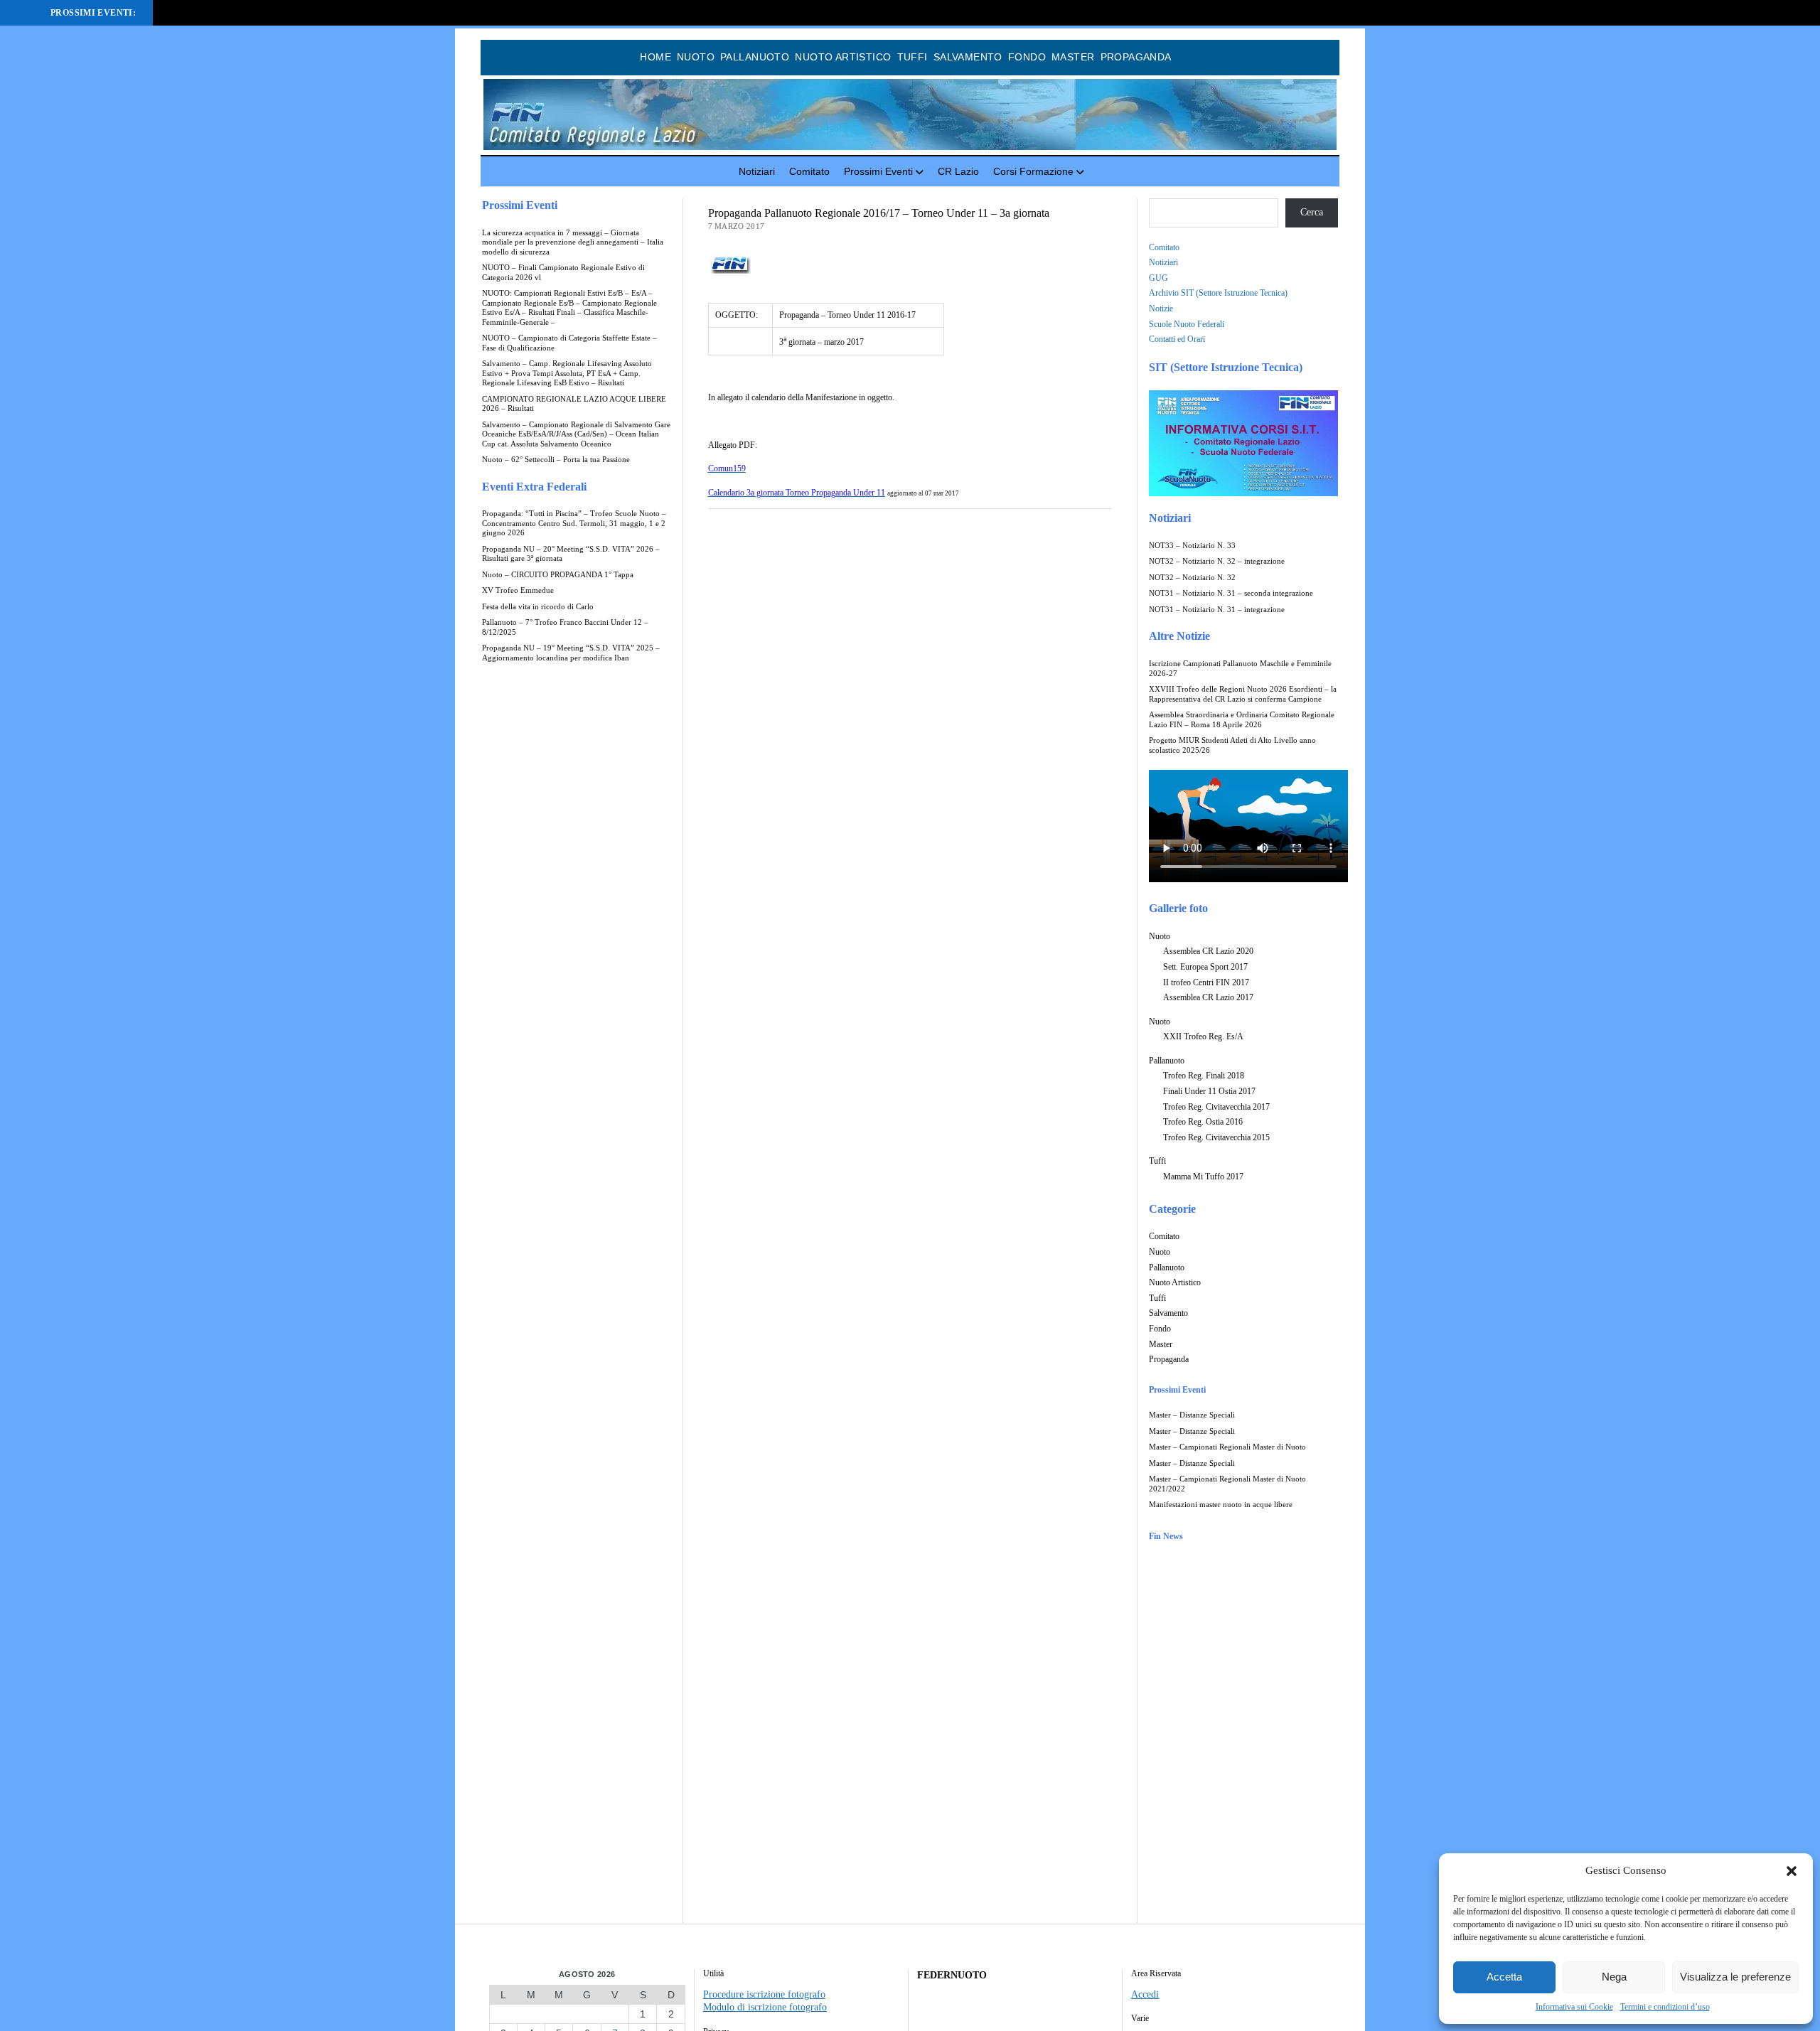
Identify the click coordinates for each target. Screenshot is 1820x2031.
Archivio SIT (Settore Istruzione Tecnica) (1218, 293)
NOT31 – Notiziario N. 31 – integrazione (1217, 610)
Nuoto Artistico (843, 57)
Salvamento (968, 57)
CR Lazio (958, 171)
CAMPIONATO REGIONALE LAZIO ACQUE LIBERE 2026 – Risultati (574, 404)
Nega (1614, 1977)
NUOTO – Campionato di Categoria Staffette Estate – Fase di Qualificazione (569, 343)
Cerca (1312, 212)
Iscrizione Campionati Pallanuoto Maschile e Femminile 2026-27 (1240, 669)
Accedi (1145, 1994)
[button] (1792, 1871)
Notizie (1161, 309)
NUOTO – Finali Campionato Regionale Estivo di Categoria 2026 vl (563, 273)
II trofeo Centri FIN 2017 (1206, 982)
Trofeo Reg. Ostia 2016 (1203, 1122)
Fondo (1027, 57)
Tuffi (912, 57)
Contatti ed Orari (1177, 339)
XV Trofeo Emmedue (518, 590)
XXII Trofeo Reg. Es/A (1203, 1036)
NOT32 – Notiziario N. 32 (1192, 578)
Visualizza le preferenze (1735, 1977)
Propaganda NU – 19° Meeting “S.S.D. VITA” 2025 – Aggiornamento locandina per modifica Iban (571, 653)
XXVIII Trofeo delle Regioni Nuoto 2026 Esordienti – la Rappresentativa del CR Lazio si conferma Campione (1243, 694)
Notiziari (757, 171)
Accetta (1504, 1977)
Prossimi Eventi (878, 171)
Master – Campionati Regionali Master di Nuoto (1227, 1447)
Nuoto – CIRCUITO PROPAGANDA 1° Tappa (558, 575)
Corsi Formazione (1033, 171)
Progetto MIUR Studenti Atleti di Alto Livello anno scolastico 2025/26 (1232, 745)
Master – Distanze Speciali (1192, 1415)
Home (655, 57)
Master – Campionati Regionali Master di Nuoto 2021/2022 (1227, 1484)
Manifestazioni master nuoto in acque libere (1221, 1505)
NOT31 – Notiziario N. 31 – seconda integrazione (1231, 593)
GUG (1158, 278)
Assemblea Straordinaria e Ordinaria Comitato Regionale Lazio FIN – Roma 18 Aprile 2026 (1242, 720)
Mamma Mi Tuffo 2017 (1203, 1177)
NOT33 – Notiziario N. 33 (1192, 546)
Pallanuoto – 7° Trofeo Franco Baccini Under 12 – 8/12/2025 (565, 627)
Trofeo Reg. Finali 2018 (1204, 1076)
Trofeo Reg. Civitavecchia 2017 (1216, 1107)
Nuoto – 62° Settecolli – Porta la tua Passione (556, 460)
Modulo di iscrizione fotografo (765, 2007)
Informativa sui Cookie (1574, 2007)
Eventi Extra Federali (534, 487)
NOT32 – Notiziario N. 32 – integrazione (1217, 561)
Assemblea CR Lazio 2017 (1208, 997)
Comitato (809, 171)
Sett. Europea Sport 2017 (1205, 967)
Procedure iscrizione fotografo (764, 1994)
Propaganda (1136, 57)
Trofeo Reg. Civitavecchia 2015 (1216, 1137)
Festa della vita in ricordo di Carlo (538, 607)
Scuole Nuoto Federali (1187, 324)
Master (1073, 57)
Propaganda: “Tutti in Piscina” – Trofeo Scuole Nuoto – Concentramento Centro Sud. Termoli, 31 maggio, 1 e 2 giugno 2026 (574, 523)
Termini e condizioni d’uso (1665, 2007)
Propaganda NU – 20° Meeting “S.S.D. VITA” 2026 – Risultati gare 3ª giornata (571, 554)
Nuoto (696, 57)
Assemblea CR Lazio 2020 (1208, 951)
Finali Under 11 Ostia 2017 (1209, 1091)
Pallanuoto (755, 57)
